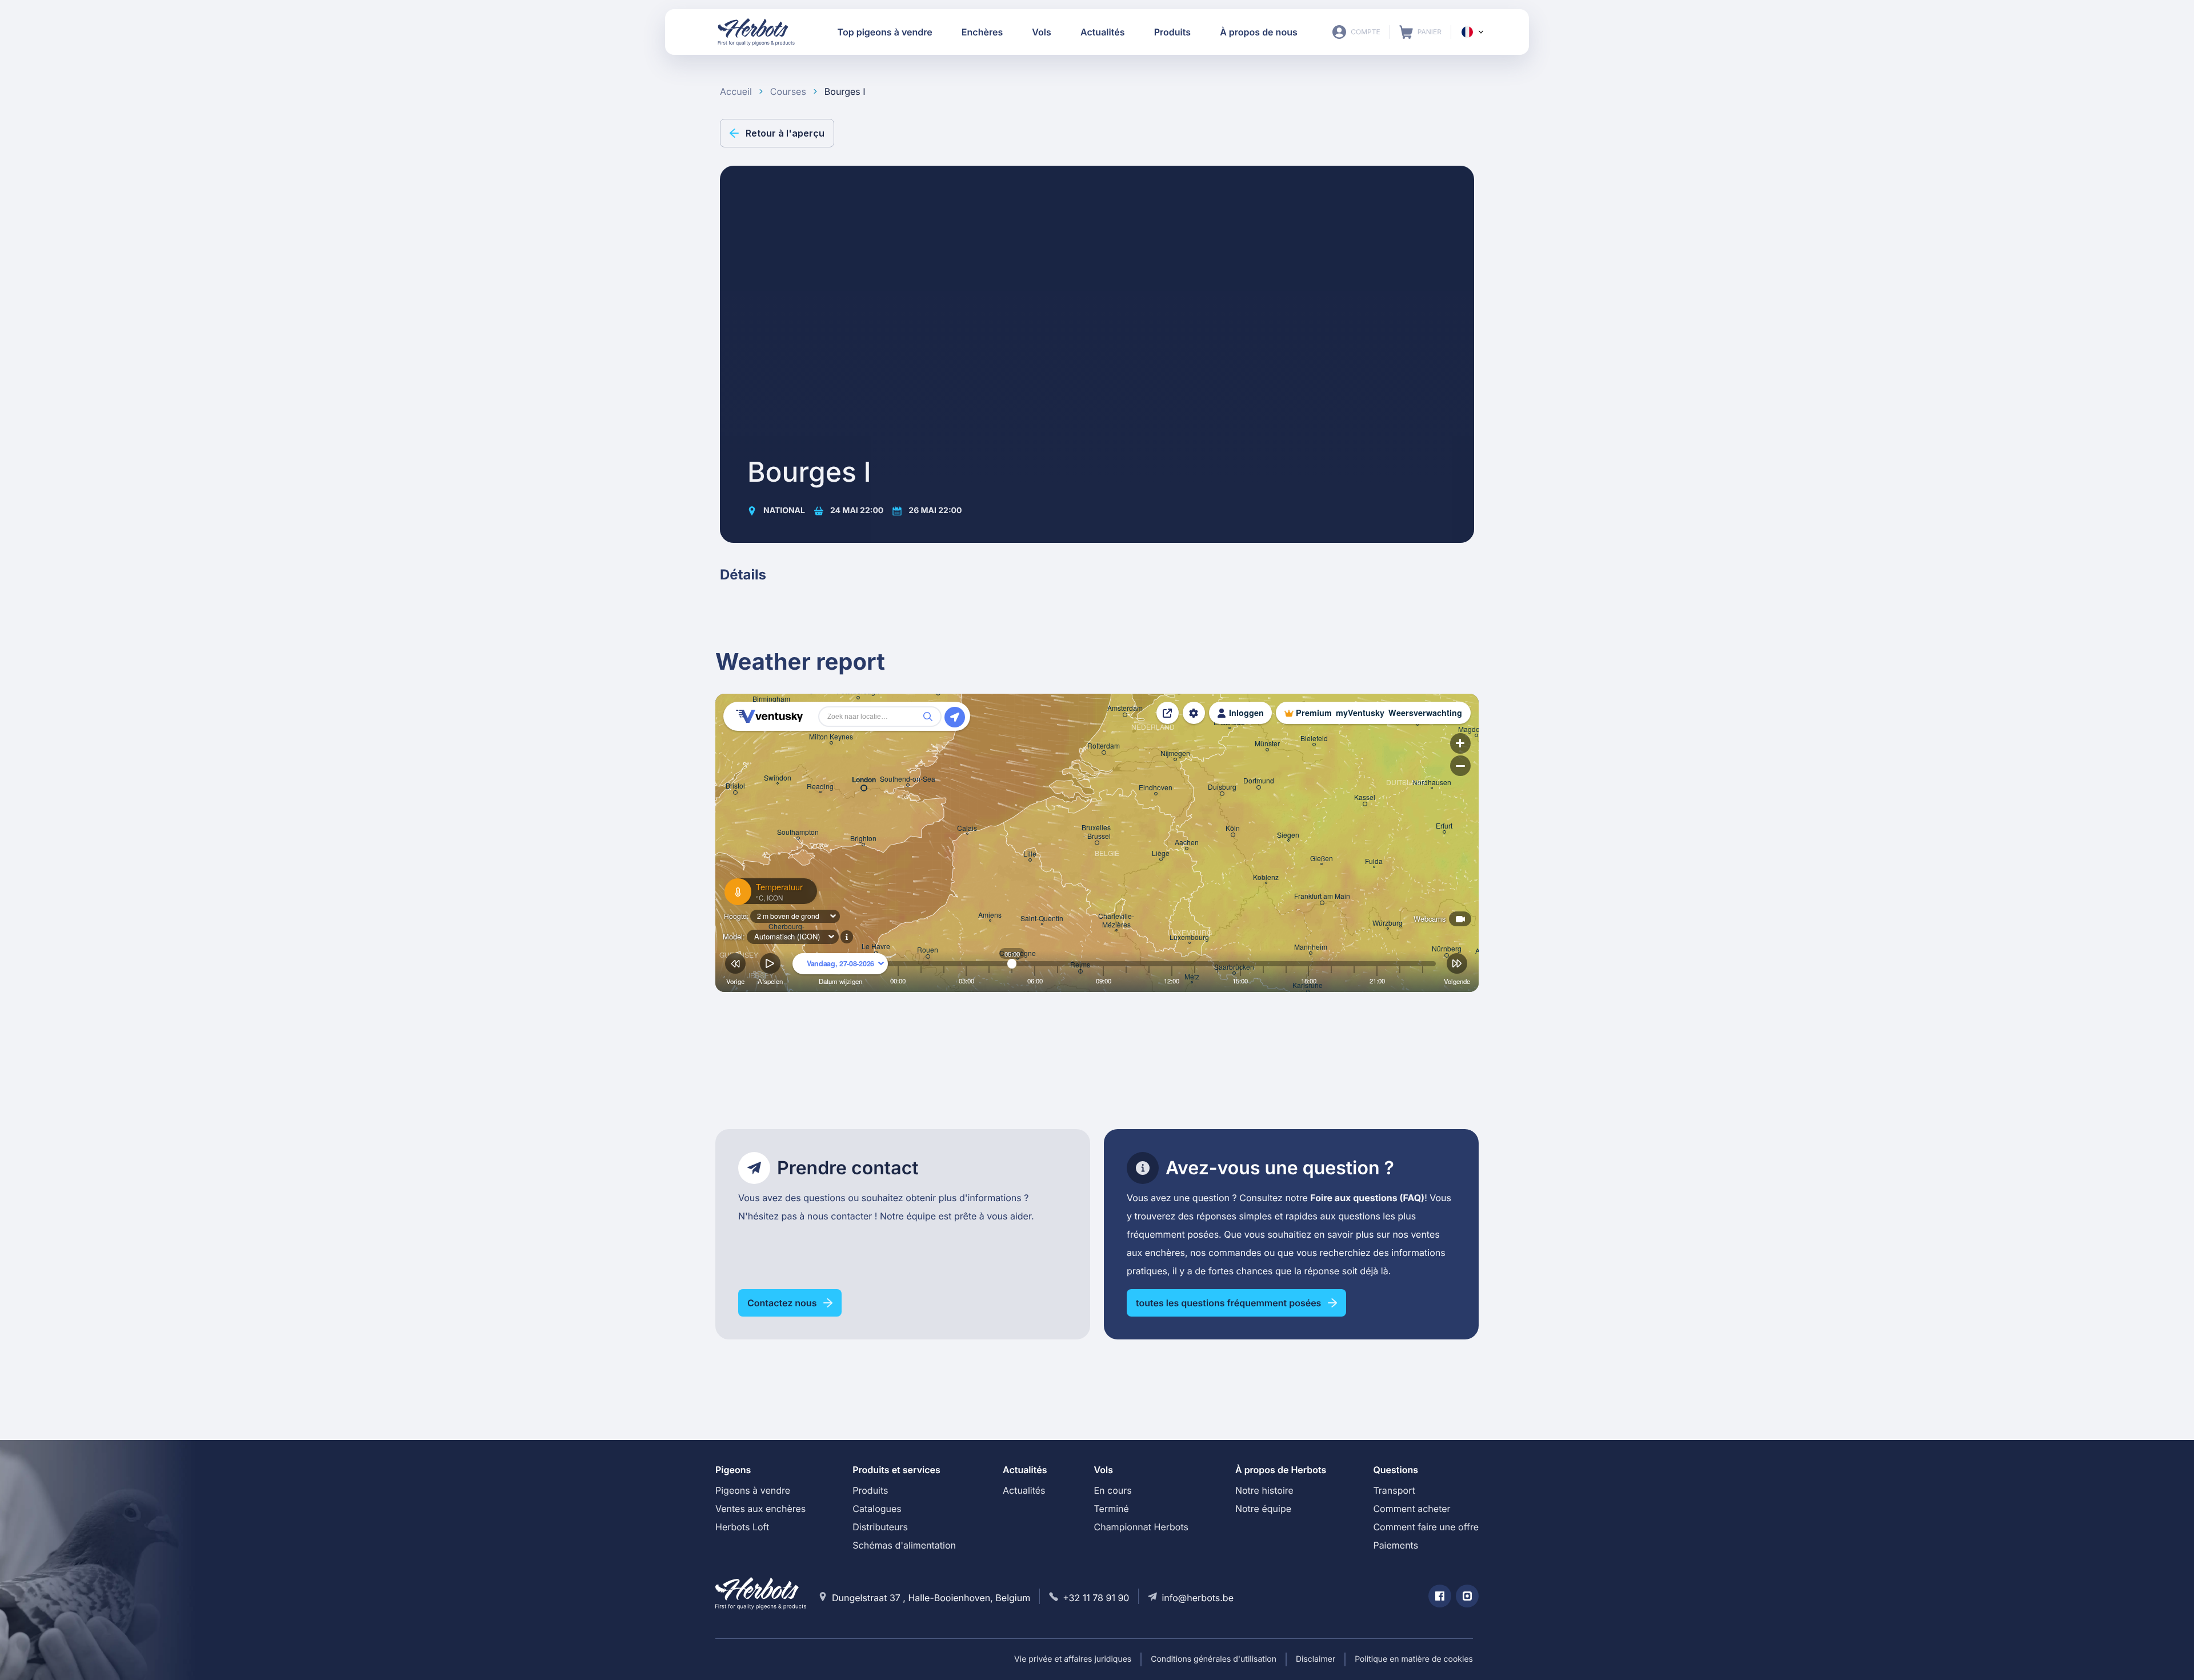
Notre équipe (1263, 1509)
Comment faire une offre (1426, 1527)
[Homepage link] (756, 32)
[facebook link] (1440, 1596)
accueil (736, 91)
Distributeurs (880, 1527)
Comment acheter (1412, 1509)
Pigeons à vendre (753, 1490)
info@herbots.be (1198, 1598)
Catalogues (877, 1509)
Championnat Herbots (1141, 1527)
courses (788, 91)
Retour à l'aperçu (785, 133)
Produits (870, 1490)
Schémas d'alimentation (904, 1545)
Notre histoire (1264, 1490)
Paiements (1396, 1545)
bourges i (845, 91)
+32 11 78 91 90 (1096, 1598)
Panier (1420, 32)
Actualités (1024, 1490)
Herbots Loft (742, 1527)
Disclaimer (1316, 1659)
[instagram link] (1467, 1596)
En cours (1112, 1490)
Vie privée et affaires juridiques (1073, 1659)
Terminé (1111, 1509)
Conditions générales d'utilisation (1214, 1659)
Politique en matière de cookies (1414, 1659)
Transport (1394, 1490)
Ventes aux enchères (760, 1509)
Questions (1396, 1470)
